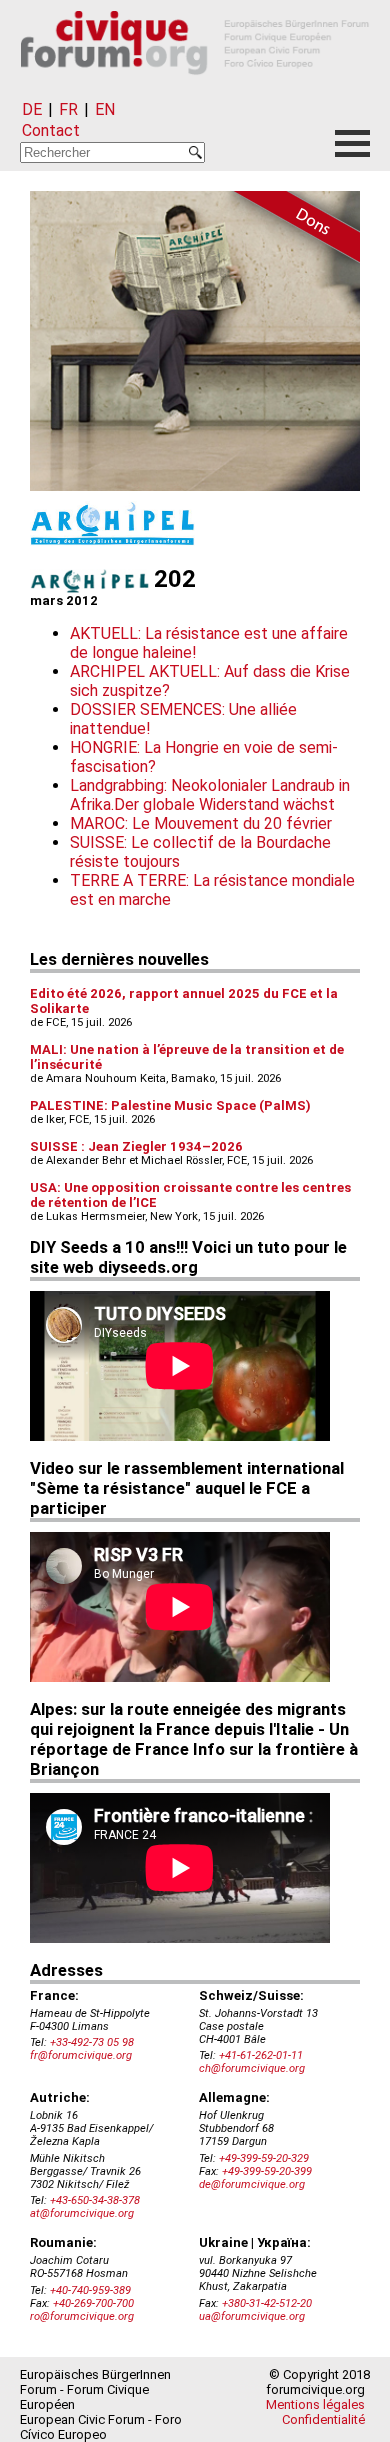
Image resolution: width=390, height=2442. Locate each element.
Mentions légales (315, 2404)
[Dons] (290, 230)
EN (105, 109)
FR (68, 109)
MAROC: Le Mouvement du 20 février (201, 823)
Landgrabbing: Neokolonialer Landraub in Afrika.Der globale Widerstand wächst (210, 795)
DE (32, 109)
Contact (51, 130)
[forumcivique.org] (195, 90)
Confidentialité (323, 2419)
